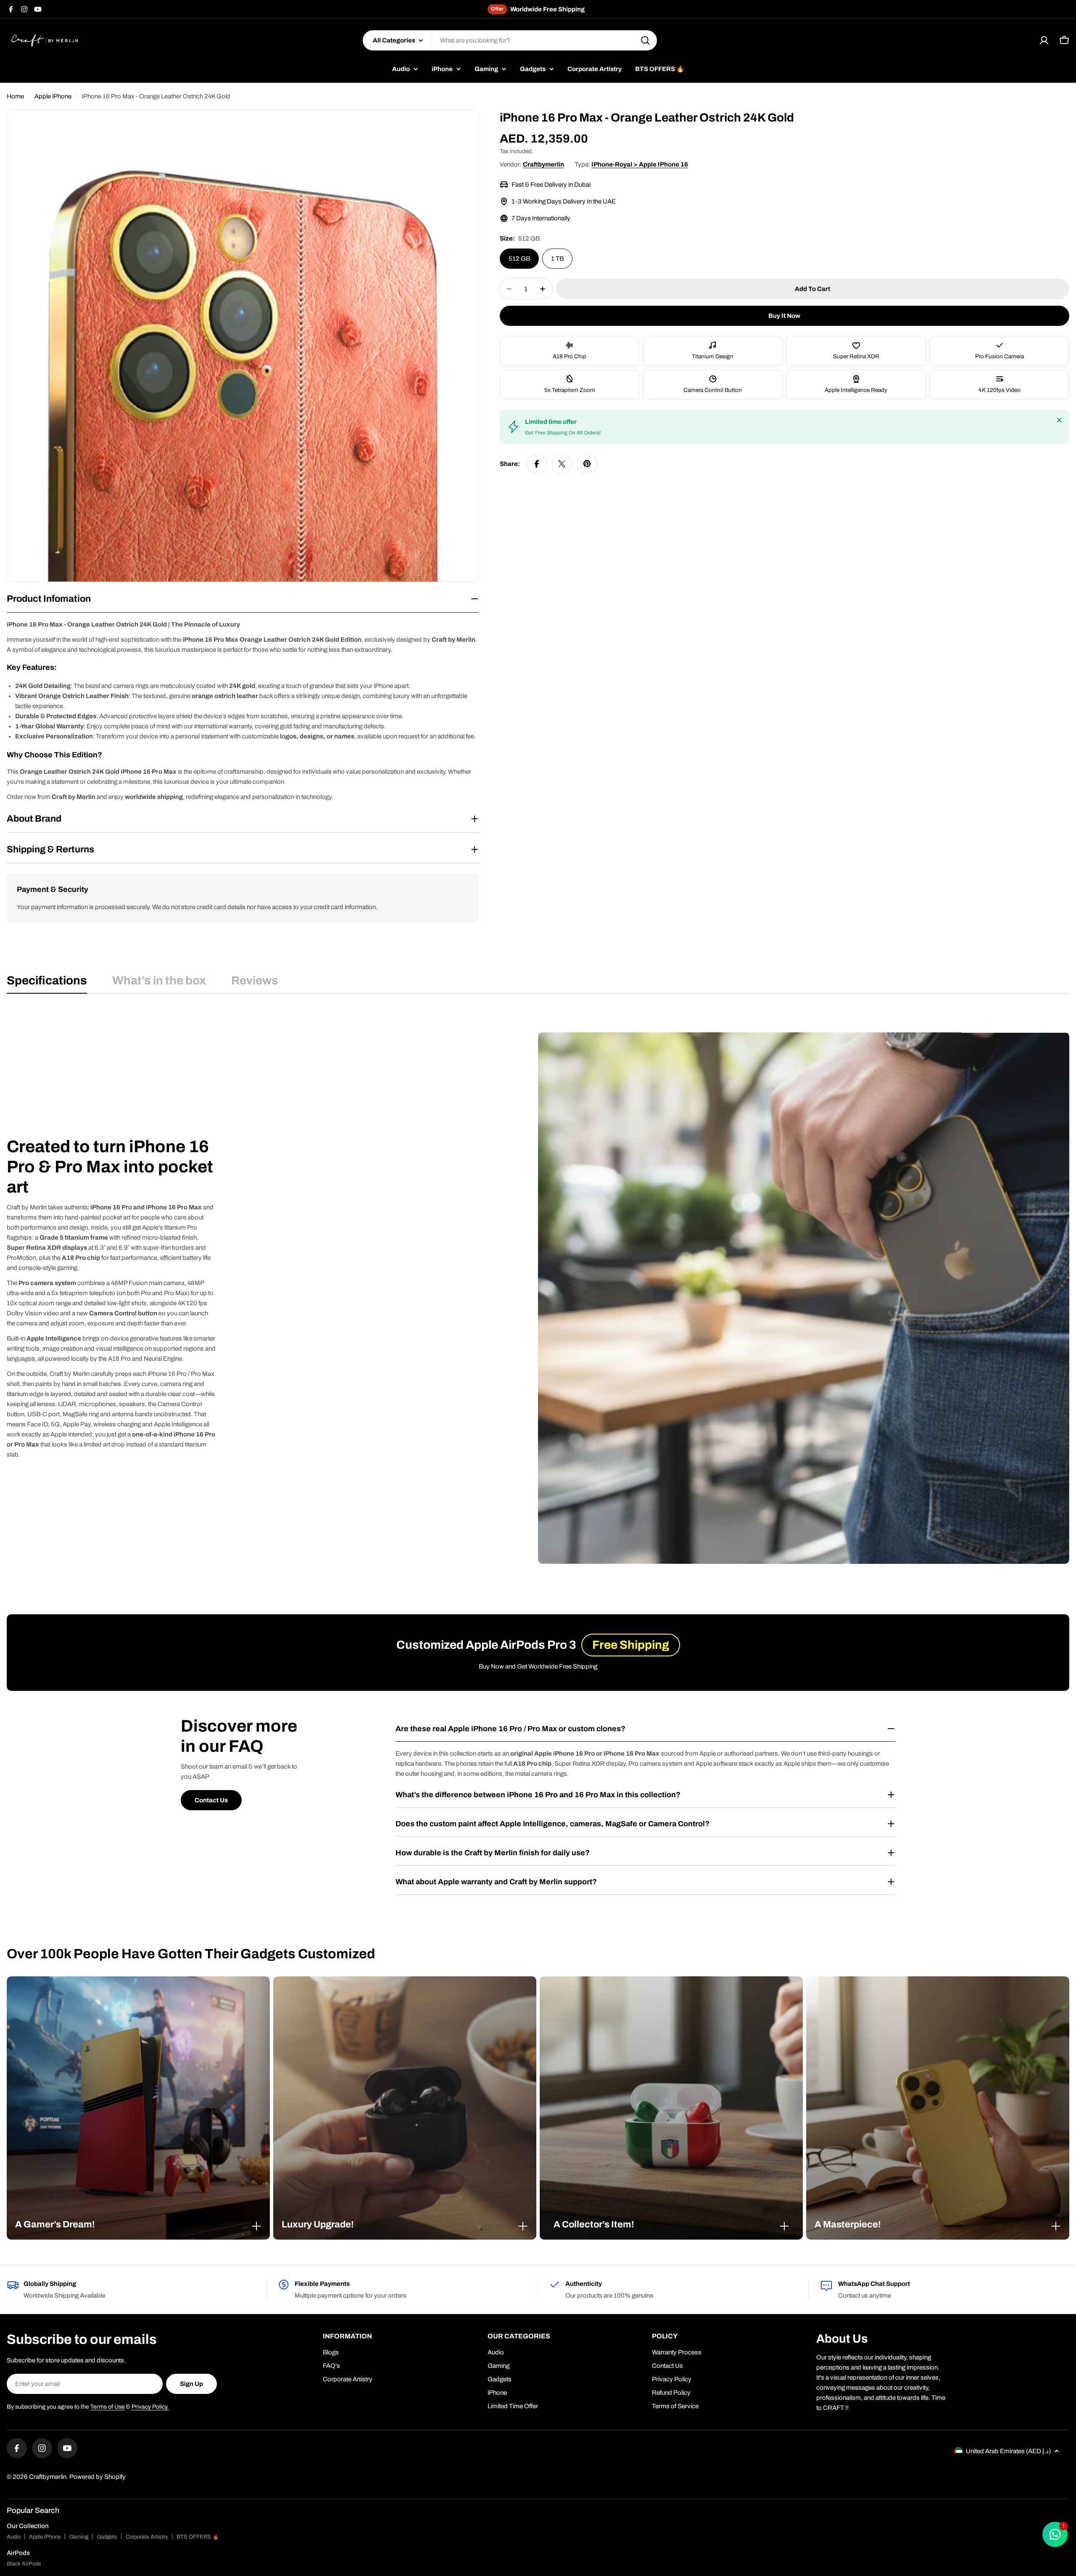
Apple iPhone (53, 96)
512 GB (519, 259)
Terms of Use (108, 2407)
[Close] (1059, 420)
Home (15, 96)
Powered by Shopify (98, 2477)
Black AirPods (24, 2564)
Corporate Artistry (147, 2537)
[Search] (645, 40)
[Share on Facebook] (537, 464)
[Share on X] (562, 464)
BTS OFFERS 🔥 (198, 2537)
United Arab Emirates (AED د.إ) (1008, 2451)
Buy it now (784, 316)
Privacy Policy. (150, 2407)
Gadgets (107, 2537)
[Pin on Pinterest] (587, 464)
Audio (14, 2537)
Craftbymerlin (543, 164)
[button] (138, 2224)
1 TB (557, 259)
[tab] (47, 983)
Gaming (79, 2537)
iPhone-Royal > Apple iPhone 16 (640, 164)
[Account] (1044, 40)
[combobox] (510, 40)
